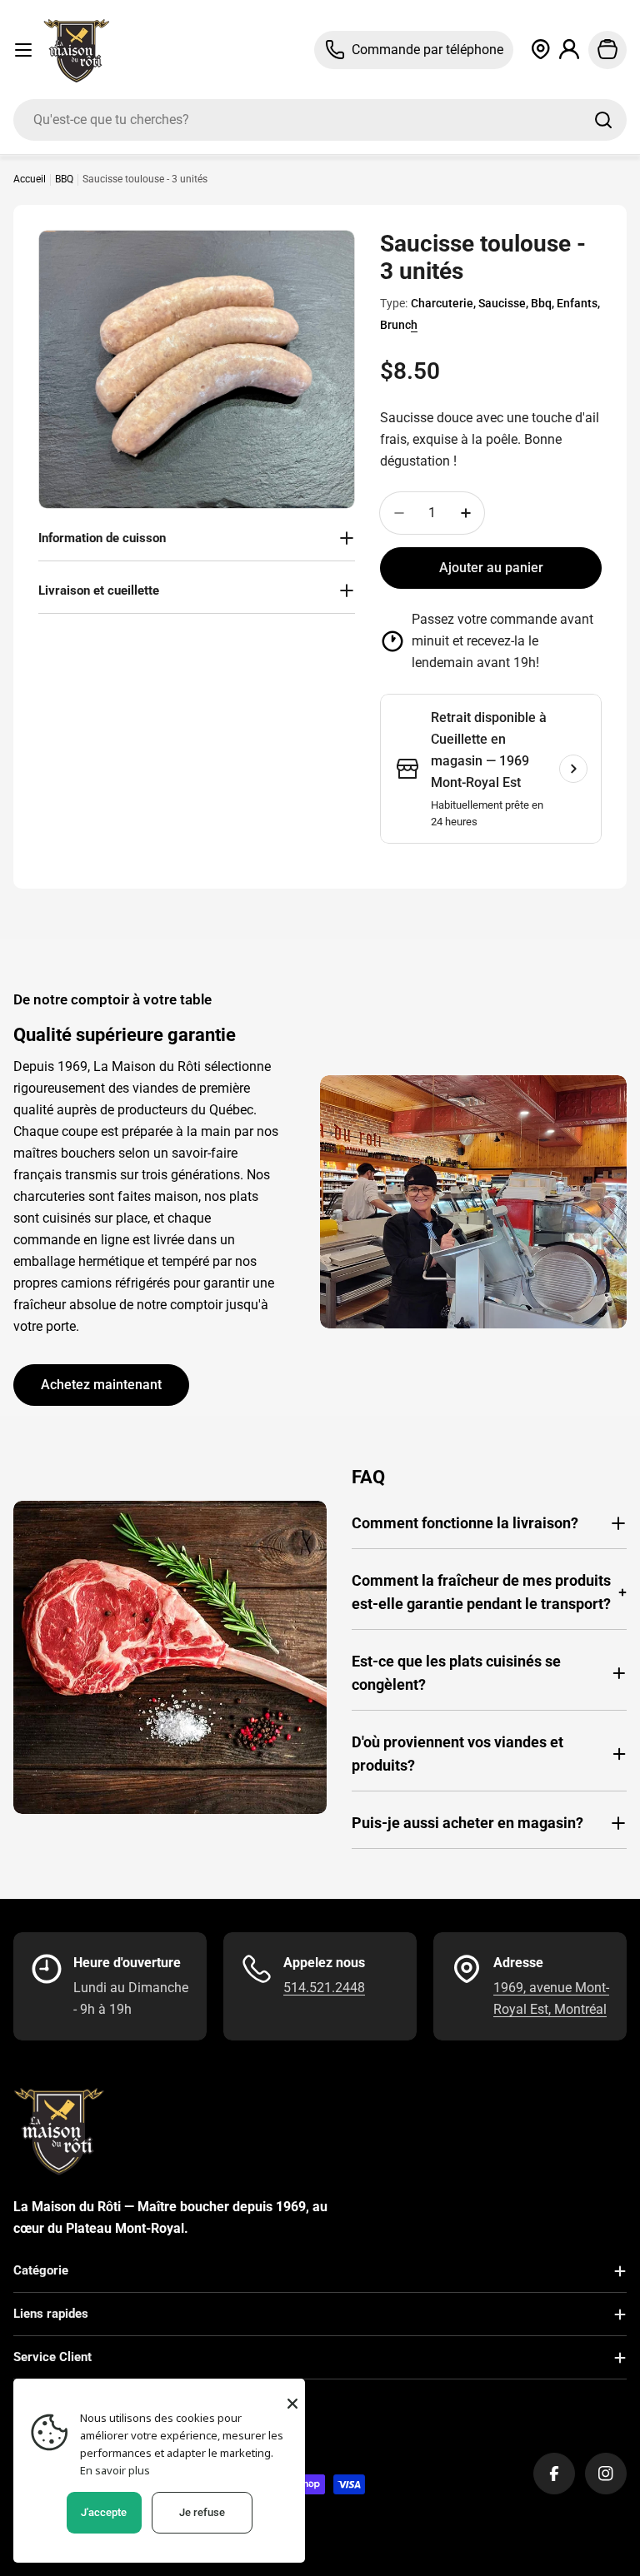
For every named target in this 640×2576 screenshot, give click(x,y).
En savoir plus (115, 2470)
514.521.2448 (324, 1988)
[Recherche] (603, 120)
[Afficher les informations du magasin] (573, 769)
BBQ (64, 179)
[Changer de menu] (23, 50)
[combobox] (320, 120)
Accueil (30, 179)
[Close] (292, 2404)
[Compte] (570, 50)
